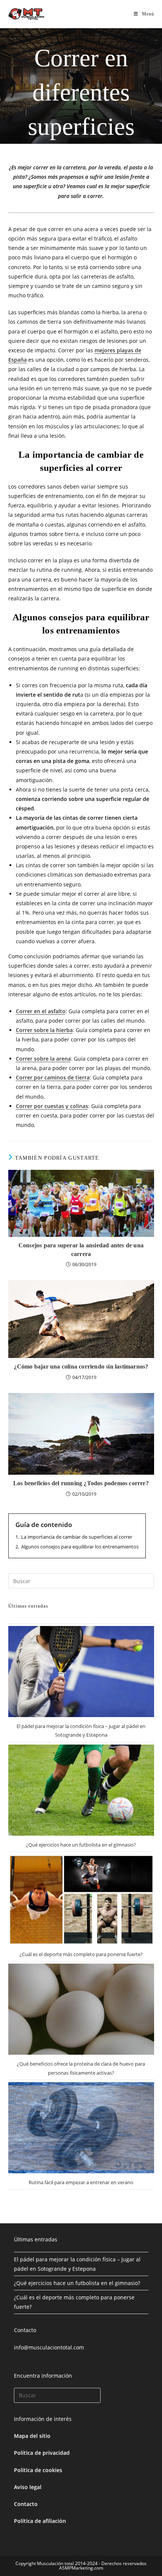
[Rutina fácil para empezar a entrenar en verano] (81, 2128)
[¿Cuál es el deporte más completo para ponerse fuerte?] (81, 1900)
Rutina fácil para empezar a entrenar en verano (81, 2182)
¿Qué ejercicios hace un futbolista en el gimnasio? (81, 1845)
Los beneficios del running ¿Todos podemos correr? (81, 1483)
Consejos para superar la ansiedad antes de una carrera (81, 1249)
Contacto (26, 2504)
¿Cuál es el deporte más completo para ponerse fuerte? (81, 1954)
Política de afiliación (40, 2521)
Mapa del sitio (32, 2436)
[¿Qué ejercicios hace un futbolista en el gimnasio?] (81, 1790)
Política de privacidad (42, 2453)
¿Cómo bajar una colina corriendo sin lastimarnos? (81, 1366)
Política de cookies (38, 2470)
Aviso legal (28, 2487)
